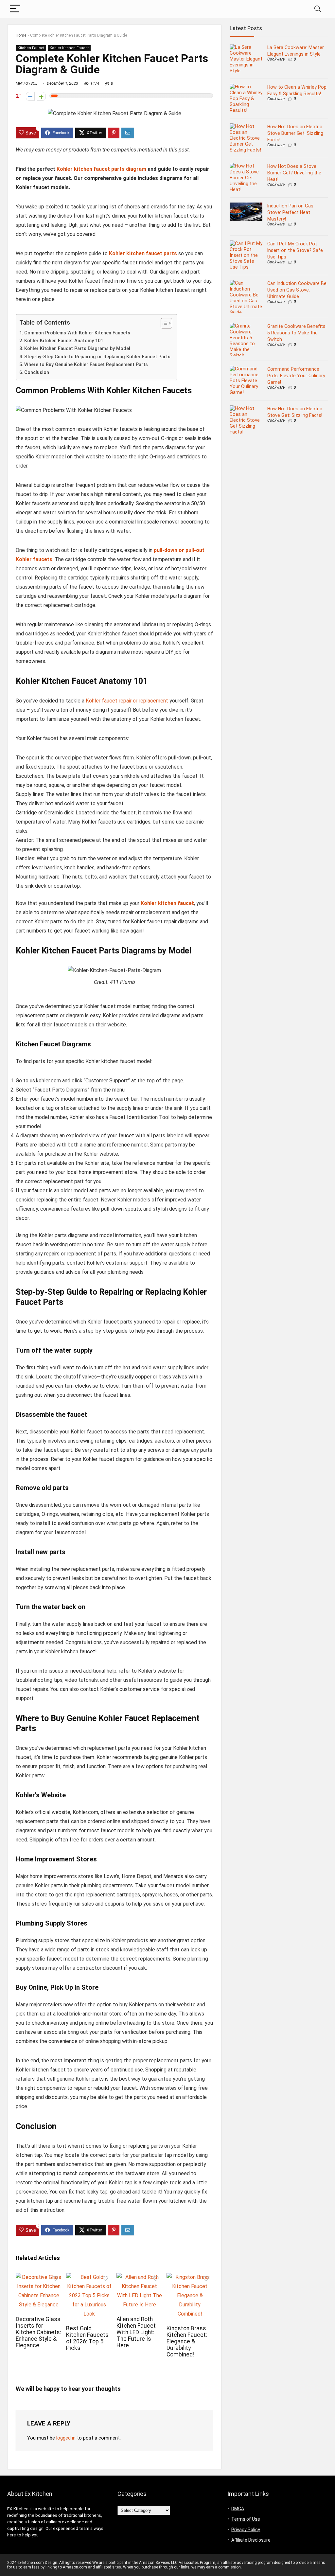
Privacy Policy (246, 2530)
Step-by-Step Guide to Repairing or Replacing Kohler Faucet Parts (97, 357)
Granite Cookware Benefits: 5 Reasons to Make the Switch (297, 333)
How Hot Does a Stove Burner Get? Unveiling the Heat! (294, 173)
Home (21, 35)
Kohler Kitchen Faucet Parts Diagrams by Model (77, 349)
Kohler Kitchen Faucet (69, 48)
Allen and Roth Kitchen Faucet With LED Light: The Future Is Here (136, 2332)
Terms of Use (246, 2519)
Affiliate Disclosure (251, 2540)
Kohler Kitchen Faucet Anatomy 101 (64, 341)
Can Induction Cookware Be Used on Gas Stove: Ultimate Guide (297, 290)
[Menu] (15, 9)
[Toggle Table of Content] (163, 323)
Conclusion (37, 373)
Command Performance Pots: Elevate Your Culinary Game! (296, 376)
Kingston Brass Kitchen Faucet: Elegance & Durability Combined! (187, 2341)
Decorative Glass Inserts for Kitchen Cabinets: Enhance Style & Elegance (38, 2332)
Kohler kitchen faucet (167, 903)
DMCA (238, 2509)
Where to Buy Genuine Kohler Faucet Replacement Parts (86, 365)
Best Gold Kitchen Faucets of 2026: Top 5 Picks (87, 2338)
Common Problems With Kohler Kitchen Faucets (77, 333)
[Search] (318, 9)
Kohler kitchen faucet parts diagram (101, 169)
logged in (66, 2438)
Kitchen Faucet (31, 48)
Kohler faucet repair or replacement (127, 701)
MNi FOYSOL (26, 83)
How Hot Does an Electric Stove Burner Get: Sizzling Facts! (295, 133)
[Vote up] (41, 96)
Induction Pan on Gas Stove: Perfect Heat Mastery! (290, 212)
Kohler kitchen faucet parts (143, 253)
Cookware (276, 59)
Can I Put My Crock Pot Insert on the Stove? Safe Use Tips (295, 250)
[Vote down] (30, 96)
